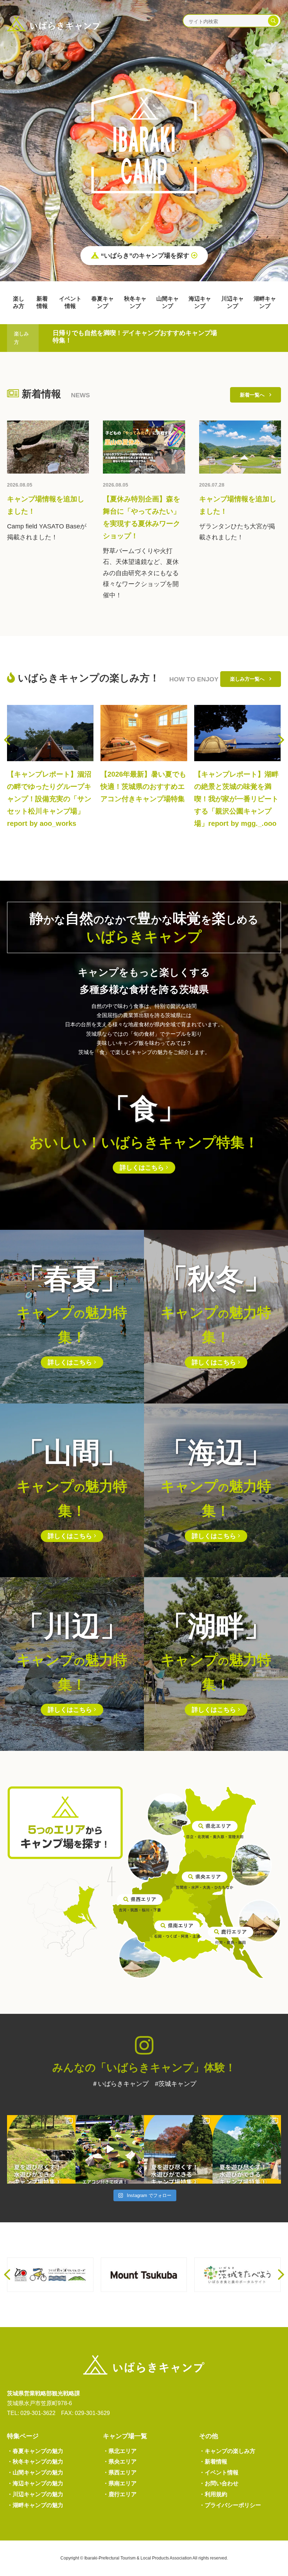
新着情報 (42, 302)
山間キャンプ (168, 302)
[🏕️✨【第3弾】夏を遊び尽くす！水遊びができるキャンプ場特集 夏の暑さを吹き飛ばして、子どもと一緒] (41, 2149)
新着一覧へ (255, 395)
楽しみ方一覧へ (250, 679)
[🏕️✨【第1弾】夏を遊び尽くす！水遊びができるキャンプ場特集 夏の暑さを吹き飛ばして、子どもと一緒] (247, 2149)
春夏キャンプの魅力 (35, 2451)
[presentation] (7, 740)
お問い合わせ (219, 2483)
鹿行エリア (120, 2494)
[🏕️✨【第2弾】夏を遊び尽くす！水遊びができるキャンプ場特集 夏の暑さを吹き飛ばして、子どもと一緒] (178, 2149)
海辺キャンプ (200, 302)
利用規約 (213, 2494)
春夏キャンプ (103, 302)
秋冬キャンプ (135, 302)
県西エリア (120, 2472)
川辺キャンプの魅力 (35, 2494)
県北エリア (120, 2451)
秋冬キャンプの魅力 (35, 2462)
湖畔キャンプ (265, 302)
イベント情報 (70, 302)
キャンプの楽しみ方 (227, 2451)
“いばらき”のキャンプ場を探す (145, 256)
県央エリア (120, 2462)
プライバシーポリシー (230, 2505)
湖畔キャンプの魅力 (35, 2505)
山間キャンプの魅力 (35, 2472)
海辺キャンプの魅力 (35, 2483)
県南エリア (120, 2483)
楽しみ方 (19, 302)
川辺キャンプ (233, 302)
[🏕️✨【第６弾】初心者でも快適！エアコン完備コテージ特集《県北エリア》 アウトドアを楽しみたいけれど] (110, 2149)
